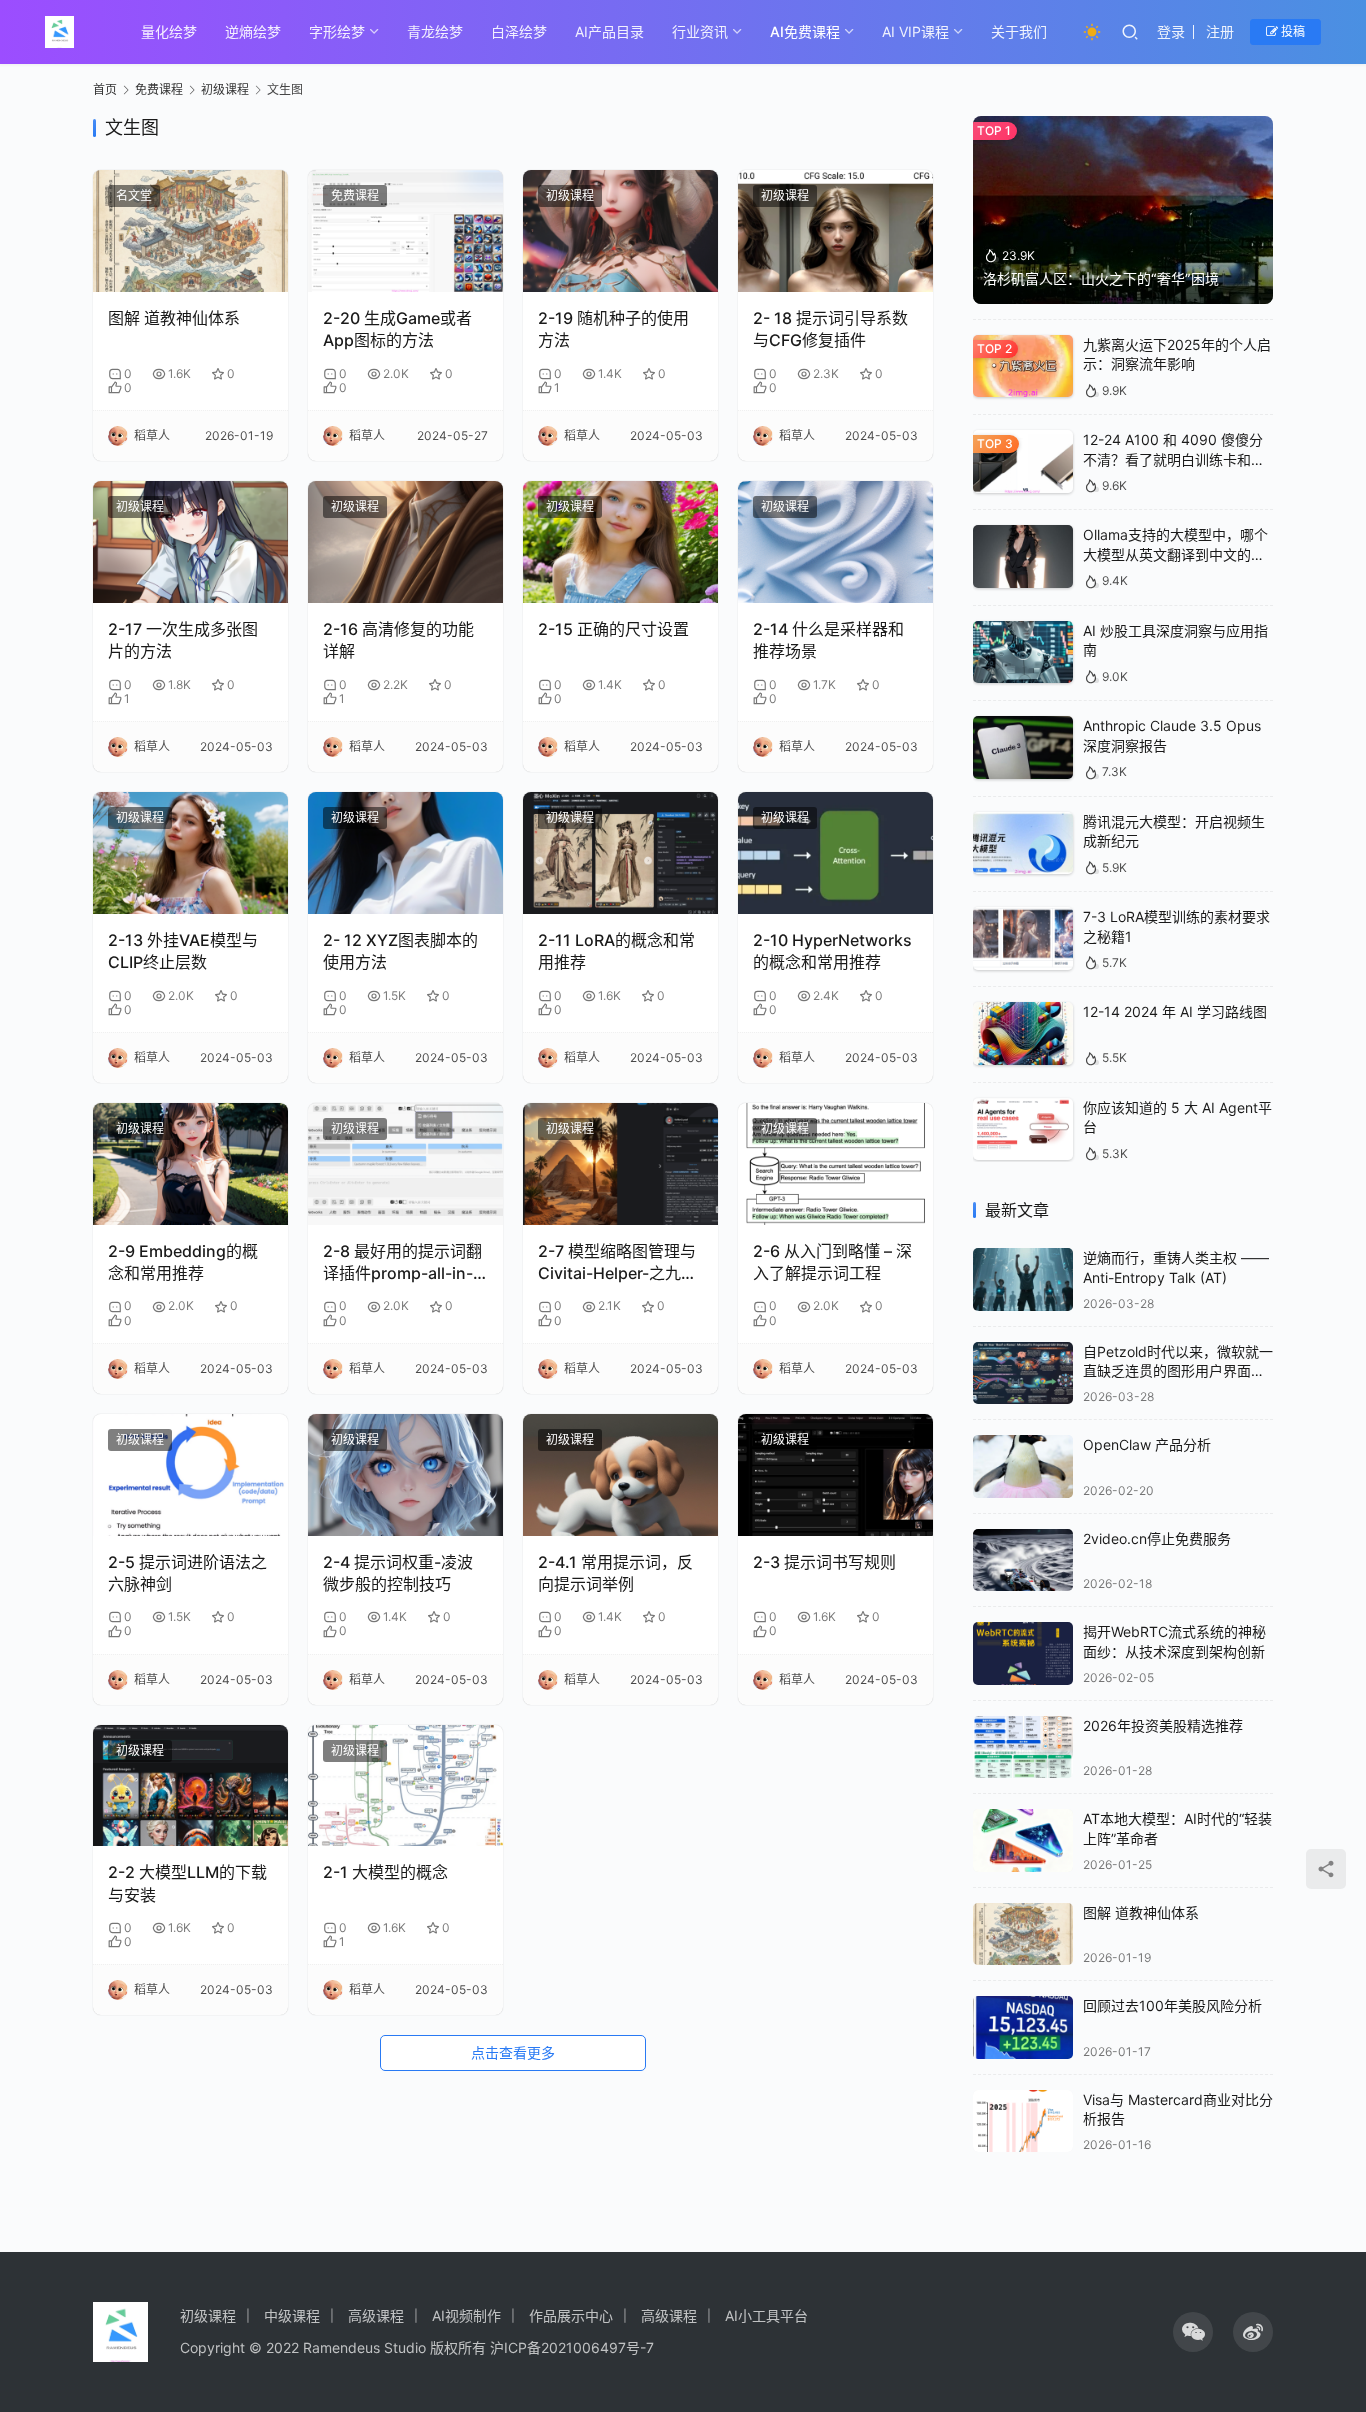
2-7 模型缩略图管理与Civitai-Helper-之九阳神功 (617, 1263)
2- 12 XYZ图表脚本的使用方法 (400, 951)
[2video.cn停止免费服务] (1023, 1560)
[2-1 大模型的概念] (405, 1786)
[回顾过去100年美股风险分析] (1023, 2027)
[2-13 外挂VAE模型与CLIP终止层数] (190, 853)
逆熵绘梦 (253, 31)
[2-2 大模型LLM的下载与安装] (190, 1786)
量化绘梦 (169, 31)
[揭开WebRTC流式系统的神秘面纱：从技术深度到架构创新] (1023, 1653)
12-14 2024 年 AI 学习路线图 (1175, 1011)
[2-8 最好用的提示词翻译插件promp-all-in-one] (405, 1164)
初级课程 (570, 195)
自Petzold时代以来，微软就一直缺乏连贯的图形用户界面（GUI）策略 (1178, 1371)
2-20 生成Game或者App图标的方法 (397, 329)
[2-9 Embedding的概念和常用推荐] (190, 1164)
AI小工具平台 (766, 2315)
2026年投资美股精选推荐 (1163, 1725)
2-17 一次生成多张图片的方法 (183, 640)
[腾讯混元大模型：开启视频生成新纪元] (1023, 843)
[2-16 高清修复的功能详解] (405, 542)
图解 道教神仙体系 (174, 318)
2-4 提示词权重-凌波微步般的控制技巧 (398, 1573)
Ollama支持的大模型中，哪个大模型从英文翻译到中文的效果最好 (1175, 554)
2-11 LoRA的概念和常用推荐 (616, 951)
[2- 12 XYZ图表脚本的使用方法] (405, 853)
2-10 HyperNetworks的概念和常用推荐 (832, 951)
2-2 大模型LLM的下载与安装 (187, 1883)
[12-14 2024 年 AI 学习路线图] (1023, 1033)
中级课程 (292, 2315)
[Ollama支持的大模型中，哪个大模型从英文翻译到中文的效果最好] (1023, 556)
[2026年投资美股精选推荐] (1023, 1747)
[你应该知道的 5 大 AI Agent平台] (1023, 1129)
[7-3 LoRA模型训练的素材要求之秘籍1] (1023, 938)
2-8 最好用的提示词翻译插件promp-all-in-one (402, 1263)
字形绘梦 (337, 31)
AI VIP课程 (915, 31)
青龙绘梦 (435, 31)
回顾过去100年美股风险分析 (1172, 2005)
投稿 (1291, 31)
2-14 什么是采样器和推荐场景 (828, 640)
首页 (105, 89)
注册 (1220, 31)
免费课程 (355, 195)
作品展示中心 (571, 2315)
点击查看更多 (513, 2052)
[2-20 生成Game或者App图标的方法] (405, 231)
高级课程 (376, 2315)
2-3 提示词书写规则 (824, 1562)
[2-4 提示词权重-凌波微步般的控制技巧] (405, 1475)
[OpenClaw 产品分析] (1023, 1466)
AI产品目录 (609, 31)
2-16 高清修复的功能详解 (398, 640)
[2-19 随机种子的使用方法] (620, 231)
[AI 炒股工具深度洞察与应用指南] (1023, 652)
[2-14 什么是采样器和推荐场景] (835, 542)
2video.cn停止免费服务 (1157, 1538)
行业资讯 (700, 31)
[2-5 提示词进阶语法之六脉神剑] (190, 1475)
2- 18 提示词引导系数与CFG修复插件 (830, 329)
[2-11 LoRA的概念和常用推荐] (620, 853)
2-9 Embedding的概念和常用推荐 (183, 1262)
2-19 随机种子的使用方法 (613, 329)
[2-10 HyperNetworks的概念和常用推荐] (835, 853)
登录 (1171, 31)
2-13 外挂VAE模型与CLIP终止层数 (183, 951)
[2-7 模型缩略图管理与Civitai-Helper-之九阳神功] (620, 1164)
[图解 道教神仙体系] (190, 231)
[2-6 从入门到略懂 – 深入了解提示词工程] (835, 1164)
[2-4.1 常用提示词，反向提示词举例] (620, 1475)
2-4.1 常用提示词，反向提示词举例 (615, 1573)
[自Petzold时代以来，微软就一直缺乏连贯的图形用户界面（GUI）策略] (1023, 1373)
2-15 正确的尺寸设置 (613, 629)
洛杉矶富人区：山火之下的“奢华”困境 (1101, 278)
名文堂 (134, 195)
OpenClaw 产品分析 (1147, 1444)
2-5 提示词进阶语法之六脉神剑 (187, 1573)
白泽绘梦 (519, 31)
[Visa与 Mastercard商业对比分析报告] (1023, 2121)
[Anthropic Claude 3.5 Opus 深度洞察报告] (1023, 747)
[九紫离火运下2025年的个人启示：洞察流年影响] (1023, 366)
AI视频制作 (466, 2315)
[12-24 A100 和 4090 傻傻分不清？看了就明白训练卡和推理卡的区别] (1023, 461)
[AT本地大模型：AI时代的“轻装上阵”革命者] (1023, 1840)
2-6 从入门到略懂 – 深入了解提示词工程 (832, 1262)
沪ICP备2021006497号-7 (572, 2347)
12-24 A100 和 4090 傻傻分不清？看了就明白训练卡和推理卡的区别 (1174, 459)
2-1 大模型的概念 (385, 1872)
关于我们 (1019, 31)
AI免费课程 (805, 31)
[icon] (1193, 2332)
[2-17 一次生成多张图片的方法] (190, 542)
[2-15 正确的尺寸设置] (620, 542)
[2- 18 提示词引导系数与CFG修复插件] (835, 231)
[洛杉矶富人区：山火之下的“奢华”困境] (1123, 210)
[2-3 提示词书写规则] (835, 1475)
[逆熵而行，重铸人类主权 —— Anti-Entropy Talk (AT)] (1023, 1279)
